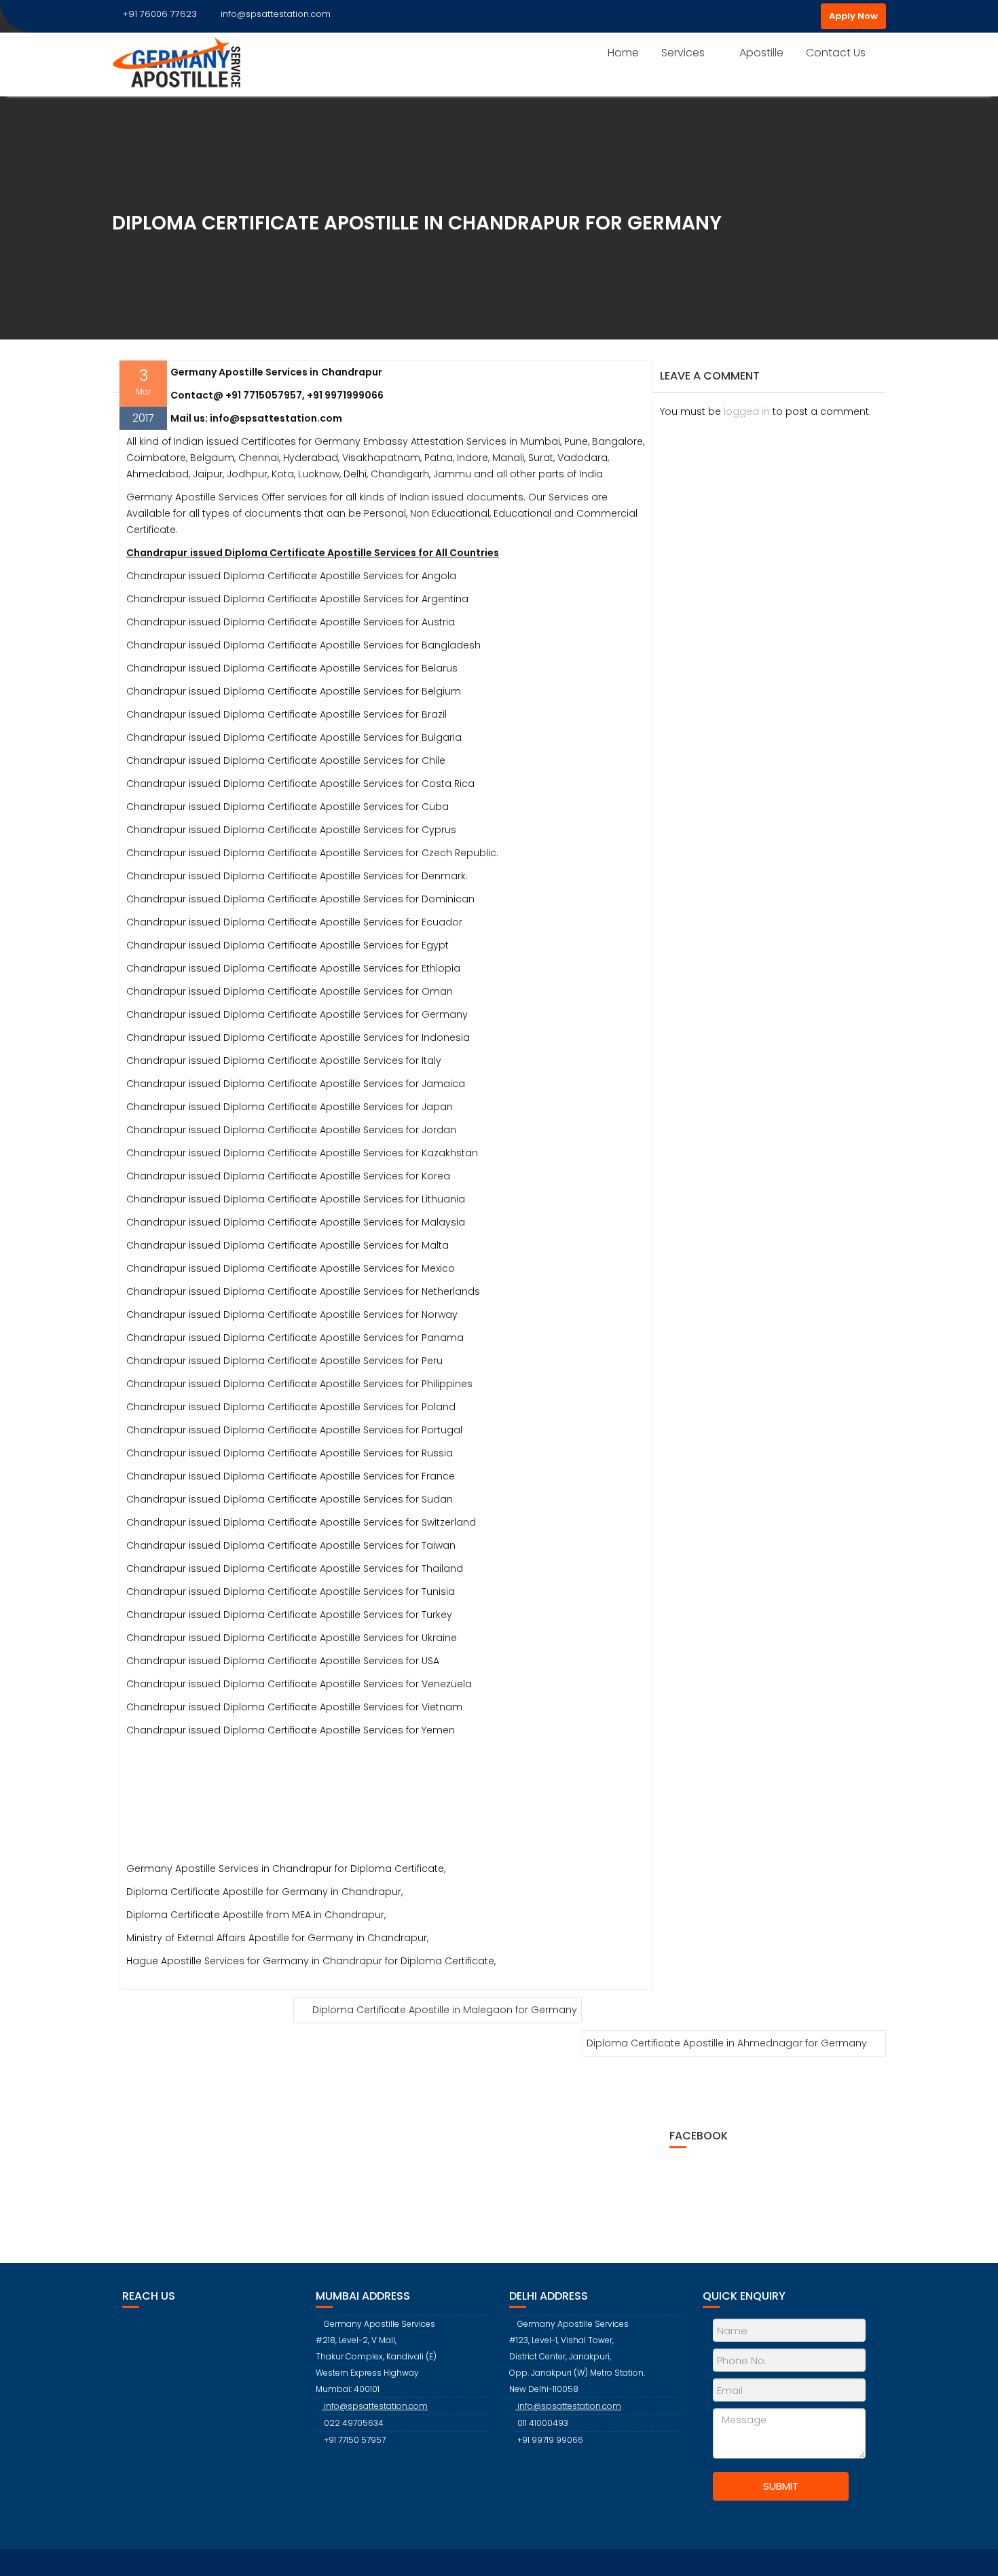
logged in (747, 411)
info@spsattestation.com (276, 14)
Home (623, 53)
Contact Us (836, 53)
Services (683, 53)
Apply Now (853, 16)
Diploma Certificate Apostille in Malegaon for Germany (445, 2010)
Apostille (761, 53)
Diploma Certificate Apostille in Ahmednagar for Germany (727, 2043)
